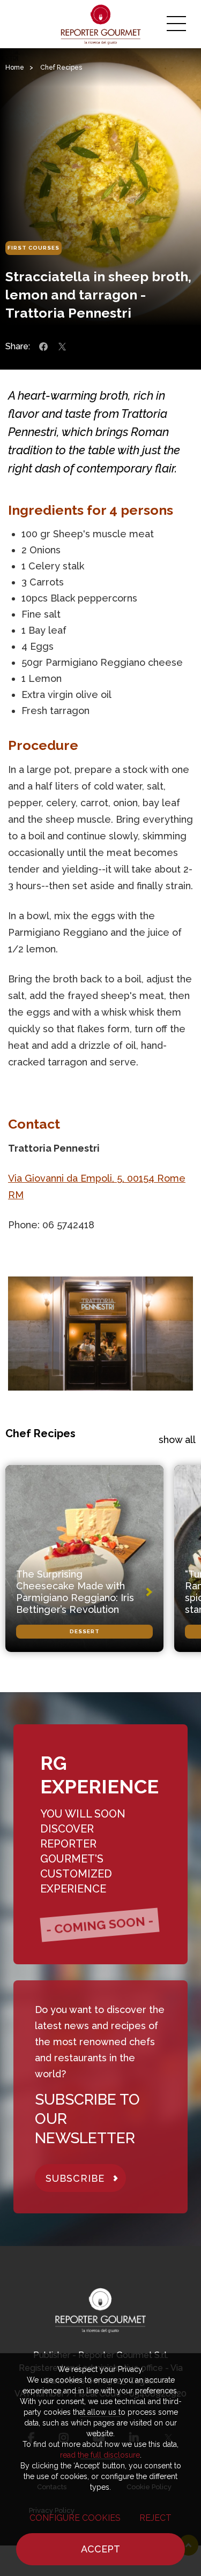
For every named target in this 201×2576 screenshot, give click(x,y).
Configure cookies (75, 2518)
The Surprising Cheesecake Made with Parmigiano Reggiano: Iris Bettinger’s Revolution (75, 1592)
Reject (155, 2518)
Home (15, 67)
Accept (100, 2549)
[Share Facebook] (43, 347)
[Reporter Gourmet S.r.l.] (100, 24)
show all (177, 1440)
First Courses (33, 248)
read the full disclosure (100, 2455)
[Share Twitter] (62, 347)
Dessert (85, 1631)
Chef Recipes (61, 67)
